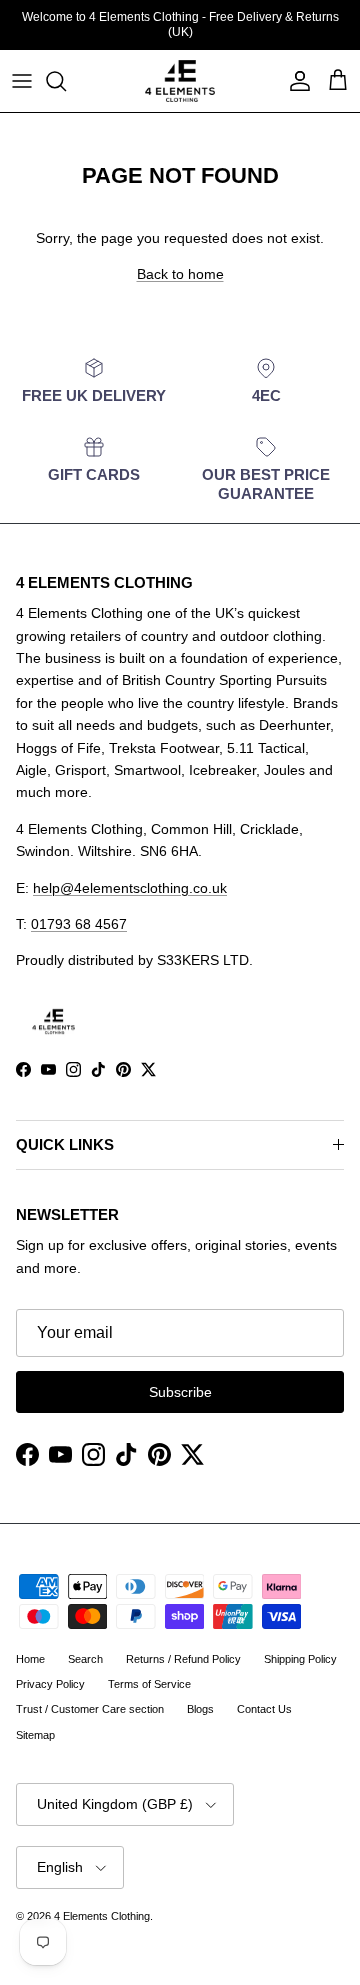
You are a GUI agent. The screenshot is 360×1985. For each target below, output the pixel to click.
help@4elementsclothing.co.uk (130, 888)
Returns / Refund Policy (183, 1659)
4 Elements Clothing (102, 1916)
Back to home (180, 274)
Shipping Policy (300, 1659)
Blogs (200, 1709)
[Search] (66, 81)
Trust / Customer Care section (90, 1709)
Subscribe (180, 1392)
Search (85, 1659)
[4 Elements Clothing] (180, 80)
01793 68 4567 (79, 924)
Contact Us (264, 1709)
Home (30, 1659)
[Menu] (22, 81)
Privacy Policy (50, 1684)
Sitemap (35, 1735)
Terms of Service (149, 1684)
